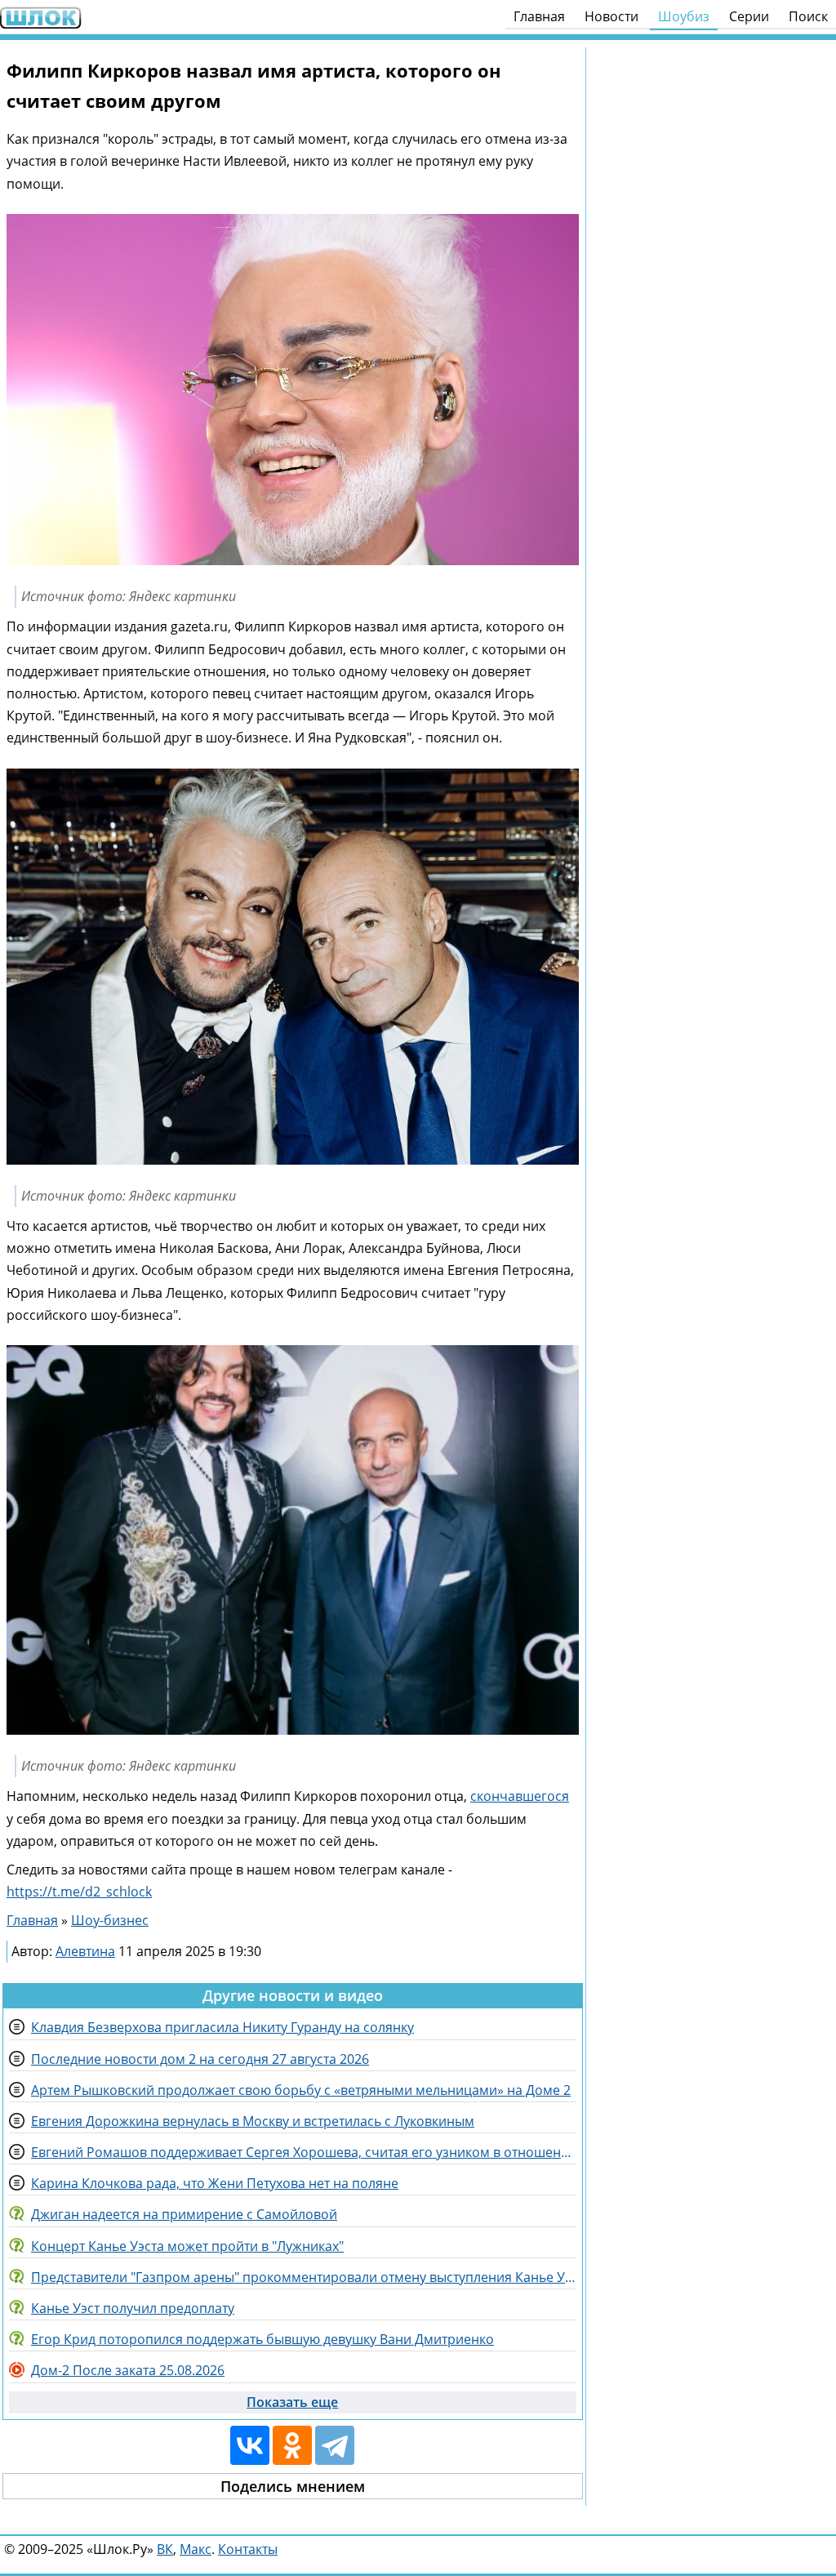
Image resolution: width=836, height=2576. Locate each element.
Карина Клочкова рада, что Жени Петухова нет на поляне (215, 2183)
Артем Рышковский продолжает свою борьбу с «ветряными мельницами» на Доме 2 (301, 2090)
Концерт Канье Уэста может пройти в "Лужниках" (187, 2246)
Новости (611, 16)
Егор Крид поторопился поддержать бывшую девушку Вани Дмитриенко (262, 2339)
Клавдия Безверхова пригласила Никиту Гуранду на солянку (222, 2027)
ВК (165, 2549)
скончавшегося (520, 1796)
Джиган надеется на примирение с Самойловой (184, 2214)
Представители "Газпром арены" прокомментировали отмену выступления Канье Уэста (304, 2277)
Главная (539, 16)
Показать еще (292, 2402)
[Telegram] (335, 2445)
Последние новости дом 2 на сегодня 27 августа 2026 (200, 2059)
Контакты (248, 2549)
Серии (749, 16)
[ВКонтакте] (250, 2445)
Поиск (808, 16)
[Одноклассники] (292, 2445)
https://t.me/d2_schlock (79, 1892)
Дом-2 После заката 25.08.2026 (128, 2370)
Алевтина (85, 1951)
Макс (196, 2549)
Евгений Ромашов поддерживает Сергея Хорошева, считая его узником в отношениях (304, 2152)
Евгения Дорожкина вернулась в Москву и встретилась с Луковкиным (253, 2121)
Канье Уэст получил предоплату (133, 2308)
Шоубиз (684, 16)
